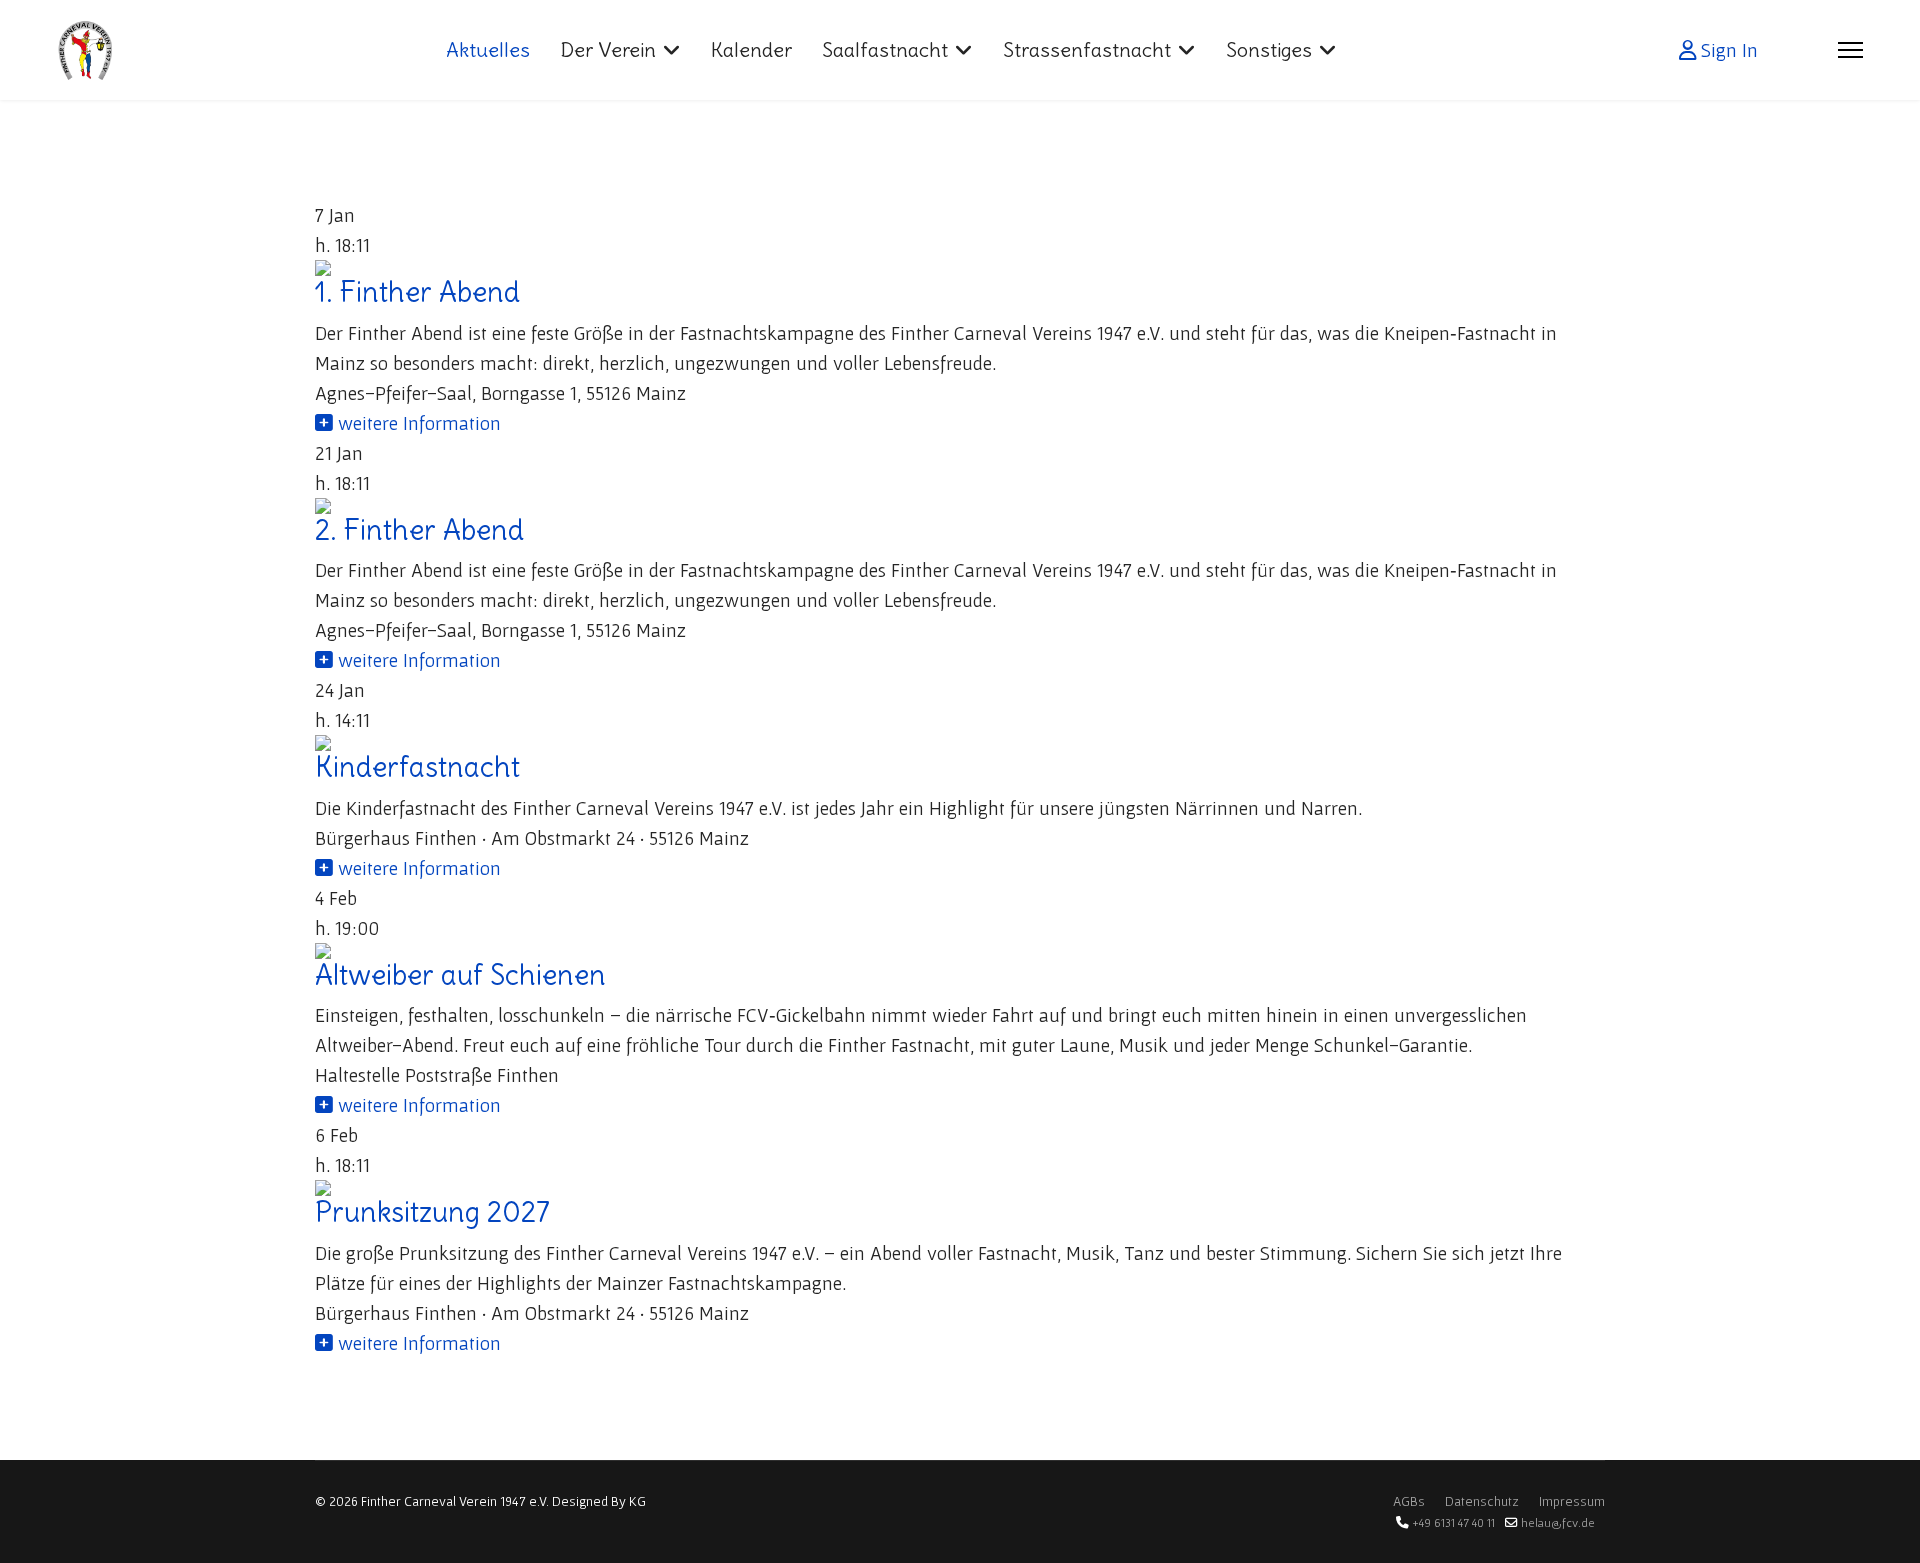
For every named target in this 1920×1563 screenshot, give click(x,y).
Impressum (1572, 1501)
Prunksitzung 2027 (432, 1212)
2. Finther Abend (419, 530)
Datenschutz (1482, 1501)
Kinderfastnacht (417, 767)
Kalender (751, 49)
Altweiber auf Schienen (460, 975)
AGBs (1409, 1501)
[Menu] (1850, 50)
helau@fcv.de (1558, 1522)
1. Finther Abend (417, 292)
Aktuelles (488, 49)
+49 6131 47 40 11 (1453, 1522)
